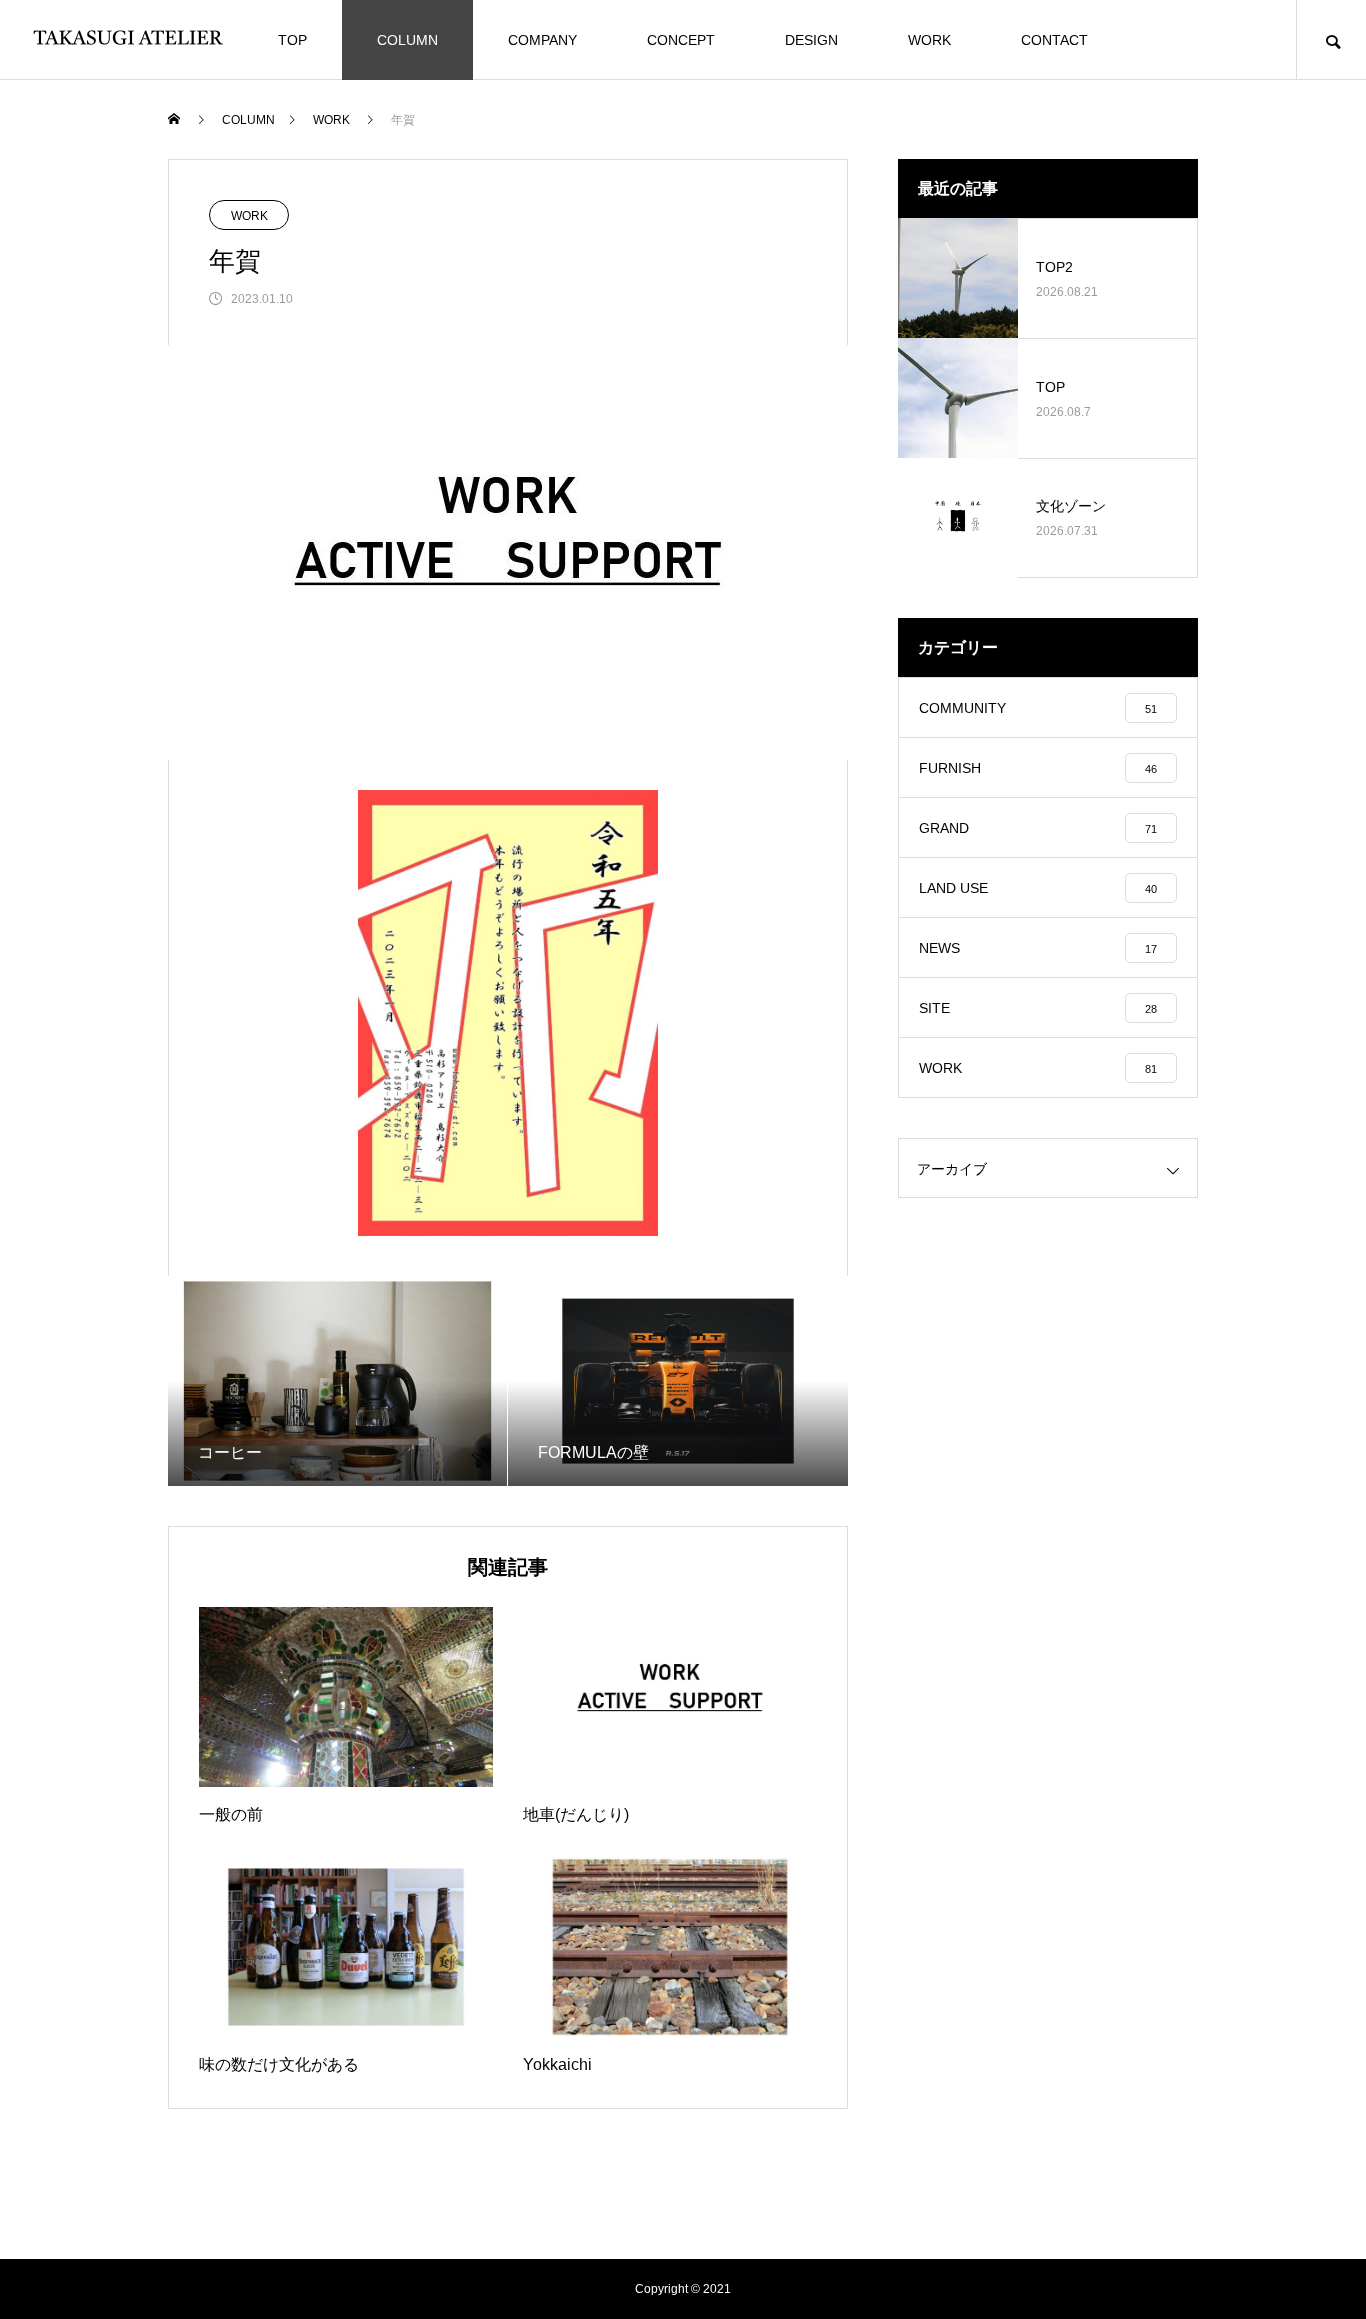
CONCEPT (681, 40)
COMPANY (542, 40)
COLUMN (407, 40)
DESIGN (811, 40)
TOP (292, 40)
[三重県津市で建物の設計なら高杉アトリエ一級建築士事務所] (130, 40)
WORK (929, 40)
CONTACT (1054, 40)
